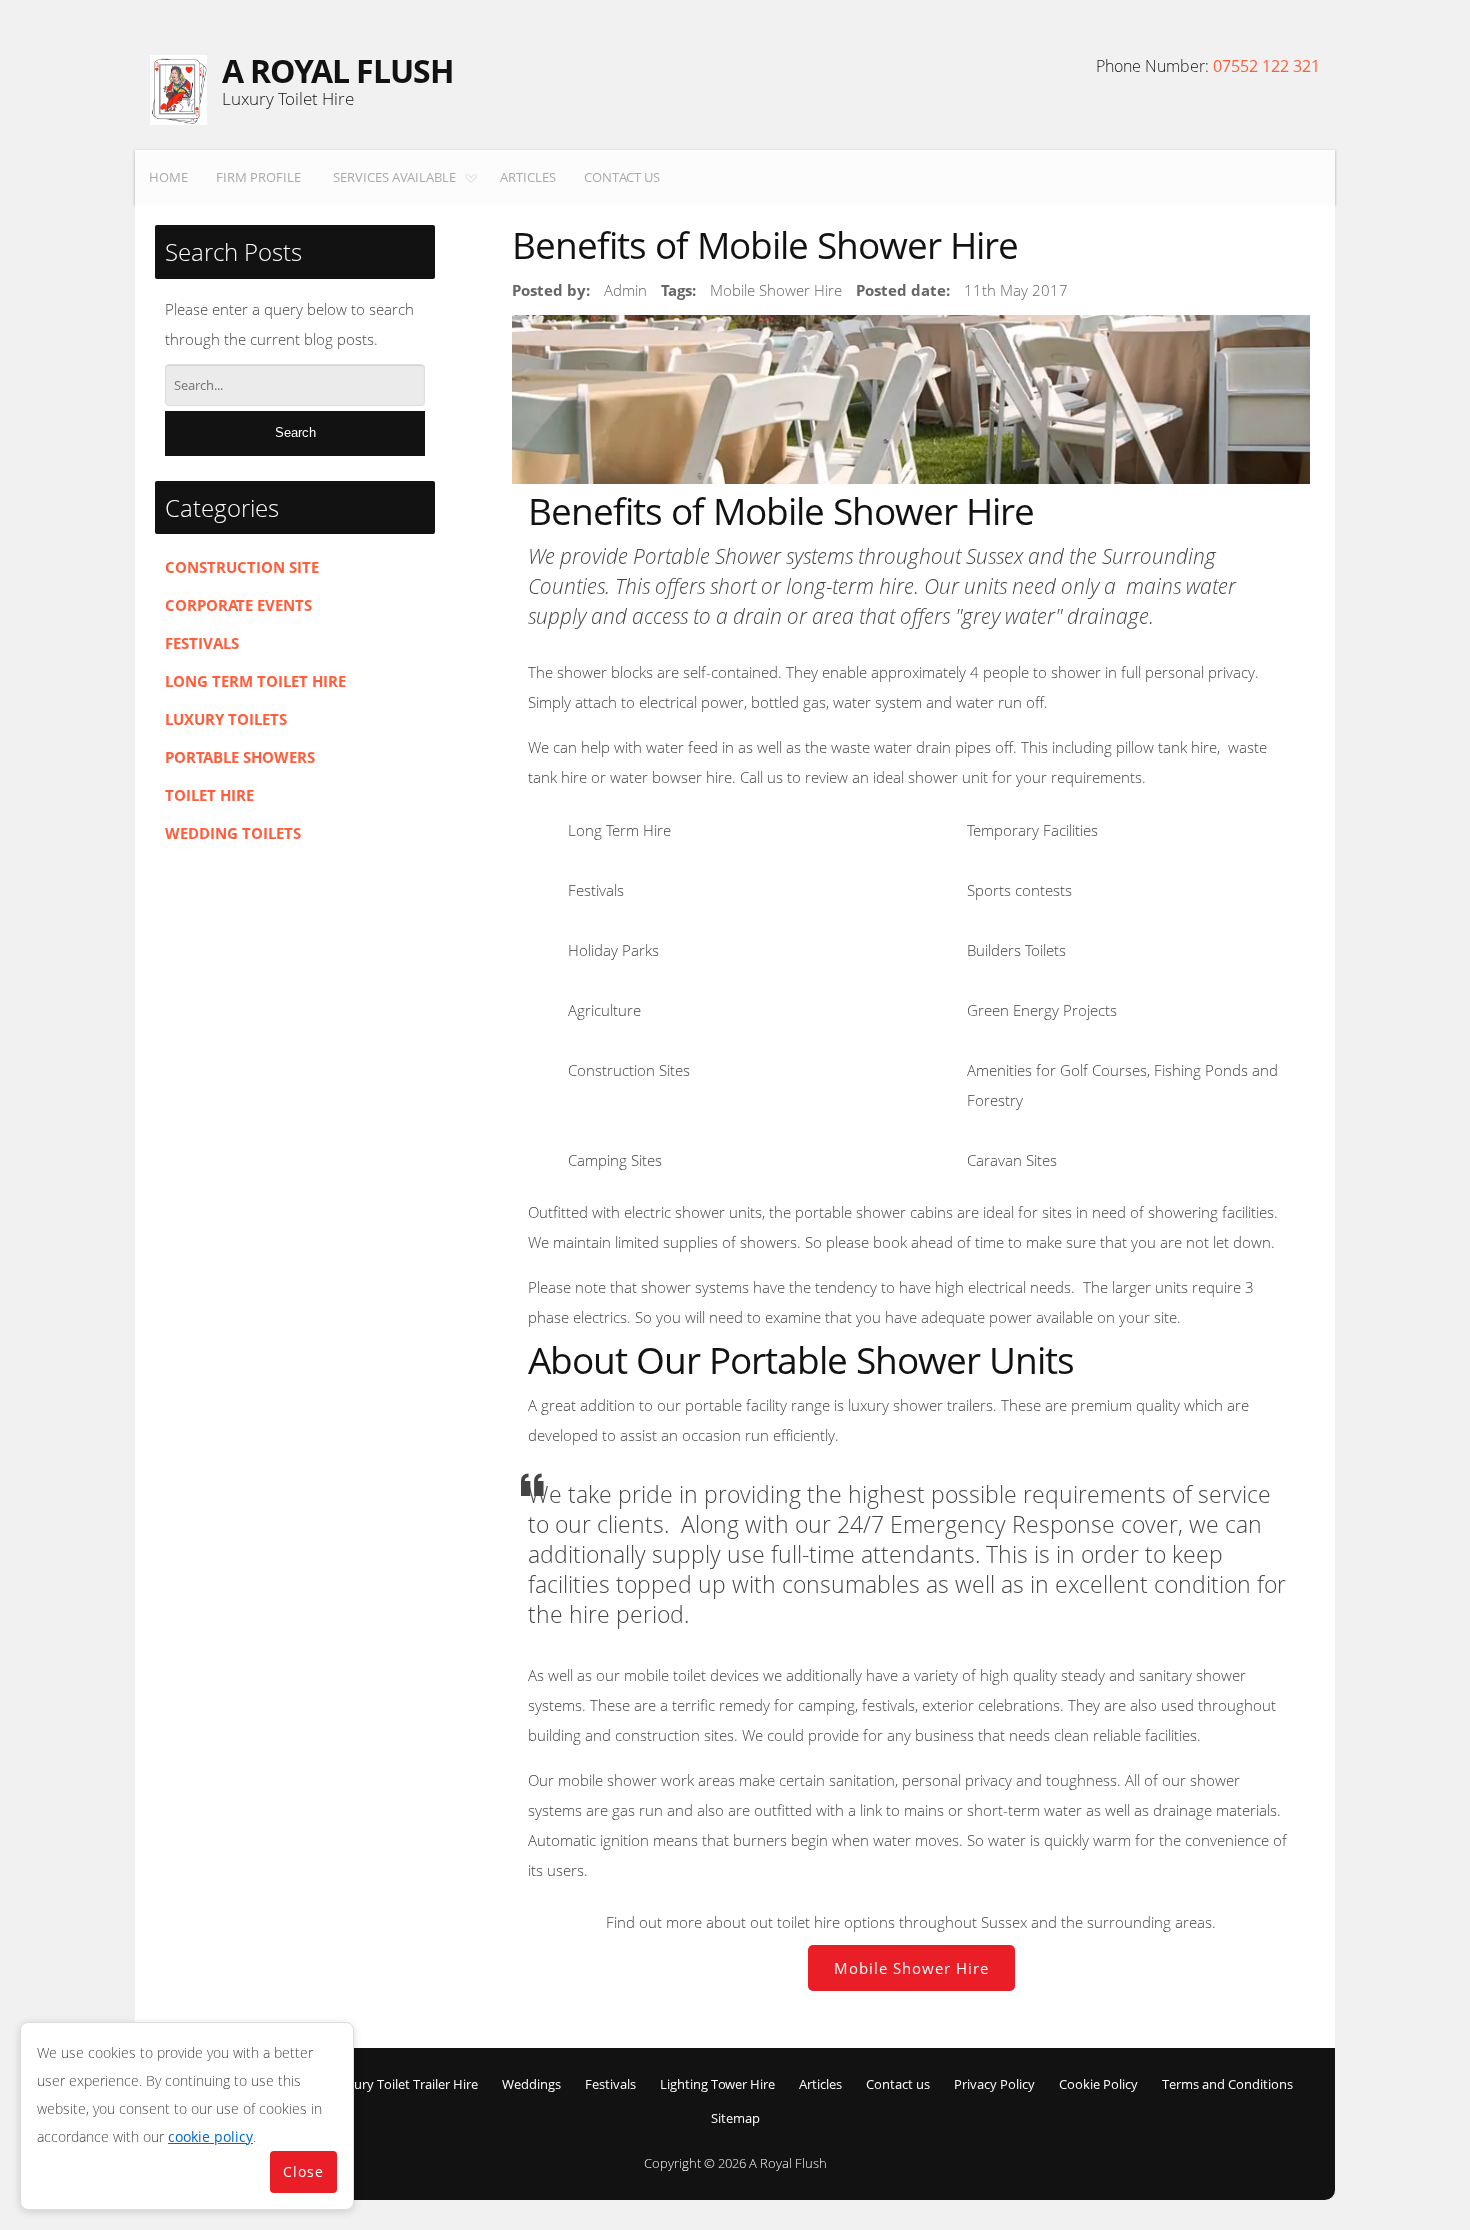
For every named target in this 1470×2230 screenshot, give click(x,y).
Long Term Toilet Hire (255, 681)
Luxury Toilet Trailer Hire (405, 2084)
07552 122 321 (1266, 66)
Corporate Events (238, 605)
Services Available (394, 177)
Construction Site (242, 567)
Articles (528, 177)
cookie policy (210, 2136)
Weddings (531, 2084)
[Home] (178, 90)
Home (168, 177)
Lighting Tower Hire (717, 2084)
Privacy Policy (994, 2084)
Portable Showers (240, 757)
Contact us (622, 177)
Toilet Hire (209, 795)
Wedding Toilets (233, 833)
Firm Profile (258, 177)
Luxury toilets (226, 719)
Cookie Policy (1098, 2084)
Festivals (202, 643)
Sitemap (735, 2118)
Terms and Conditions (1227, 2084)
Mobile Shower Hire (911, 1968)
